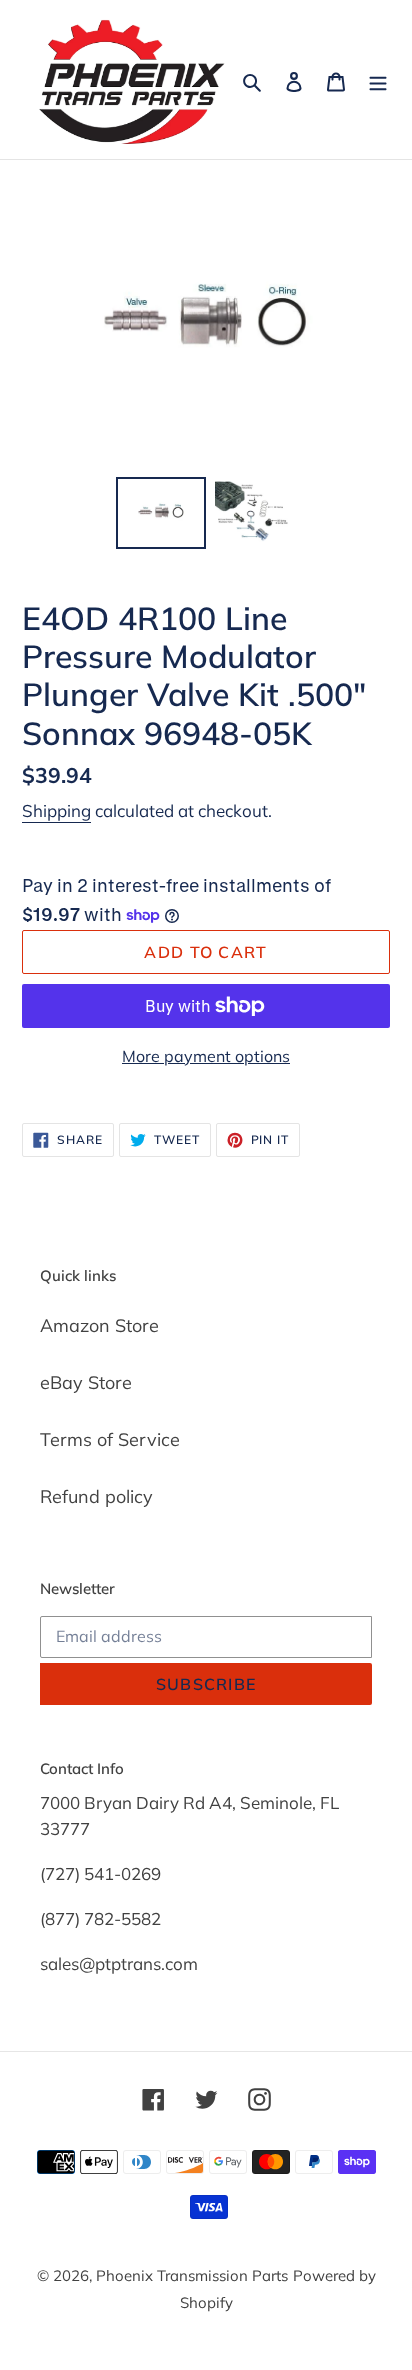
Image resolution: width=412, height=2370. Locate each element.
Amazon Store (99, 1325)
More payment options (206, 1056)
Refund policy (96, 1496)
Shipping (56, 810)
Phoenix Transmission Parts (192, 2275)
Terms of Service (110, 1439)
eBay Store (86, 1382)
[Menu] (378, 79)
